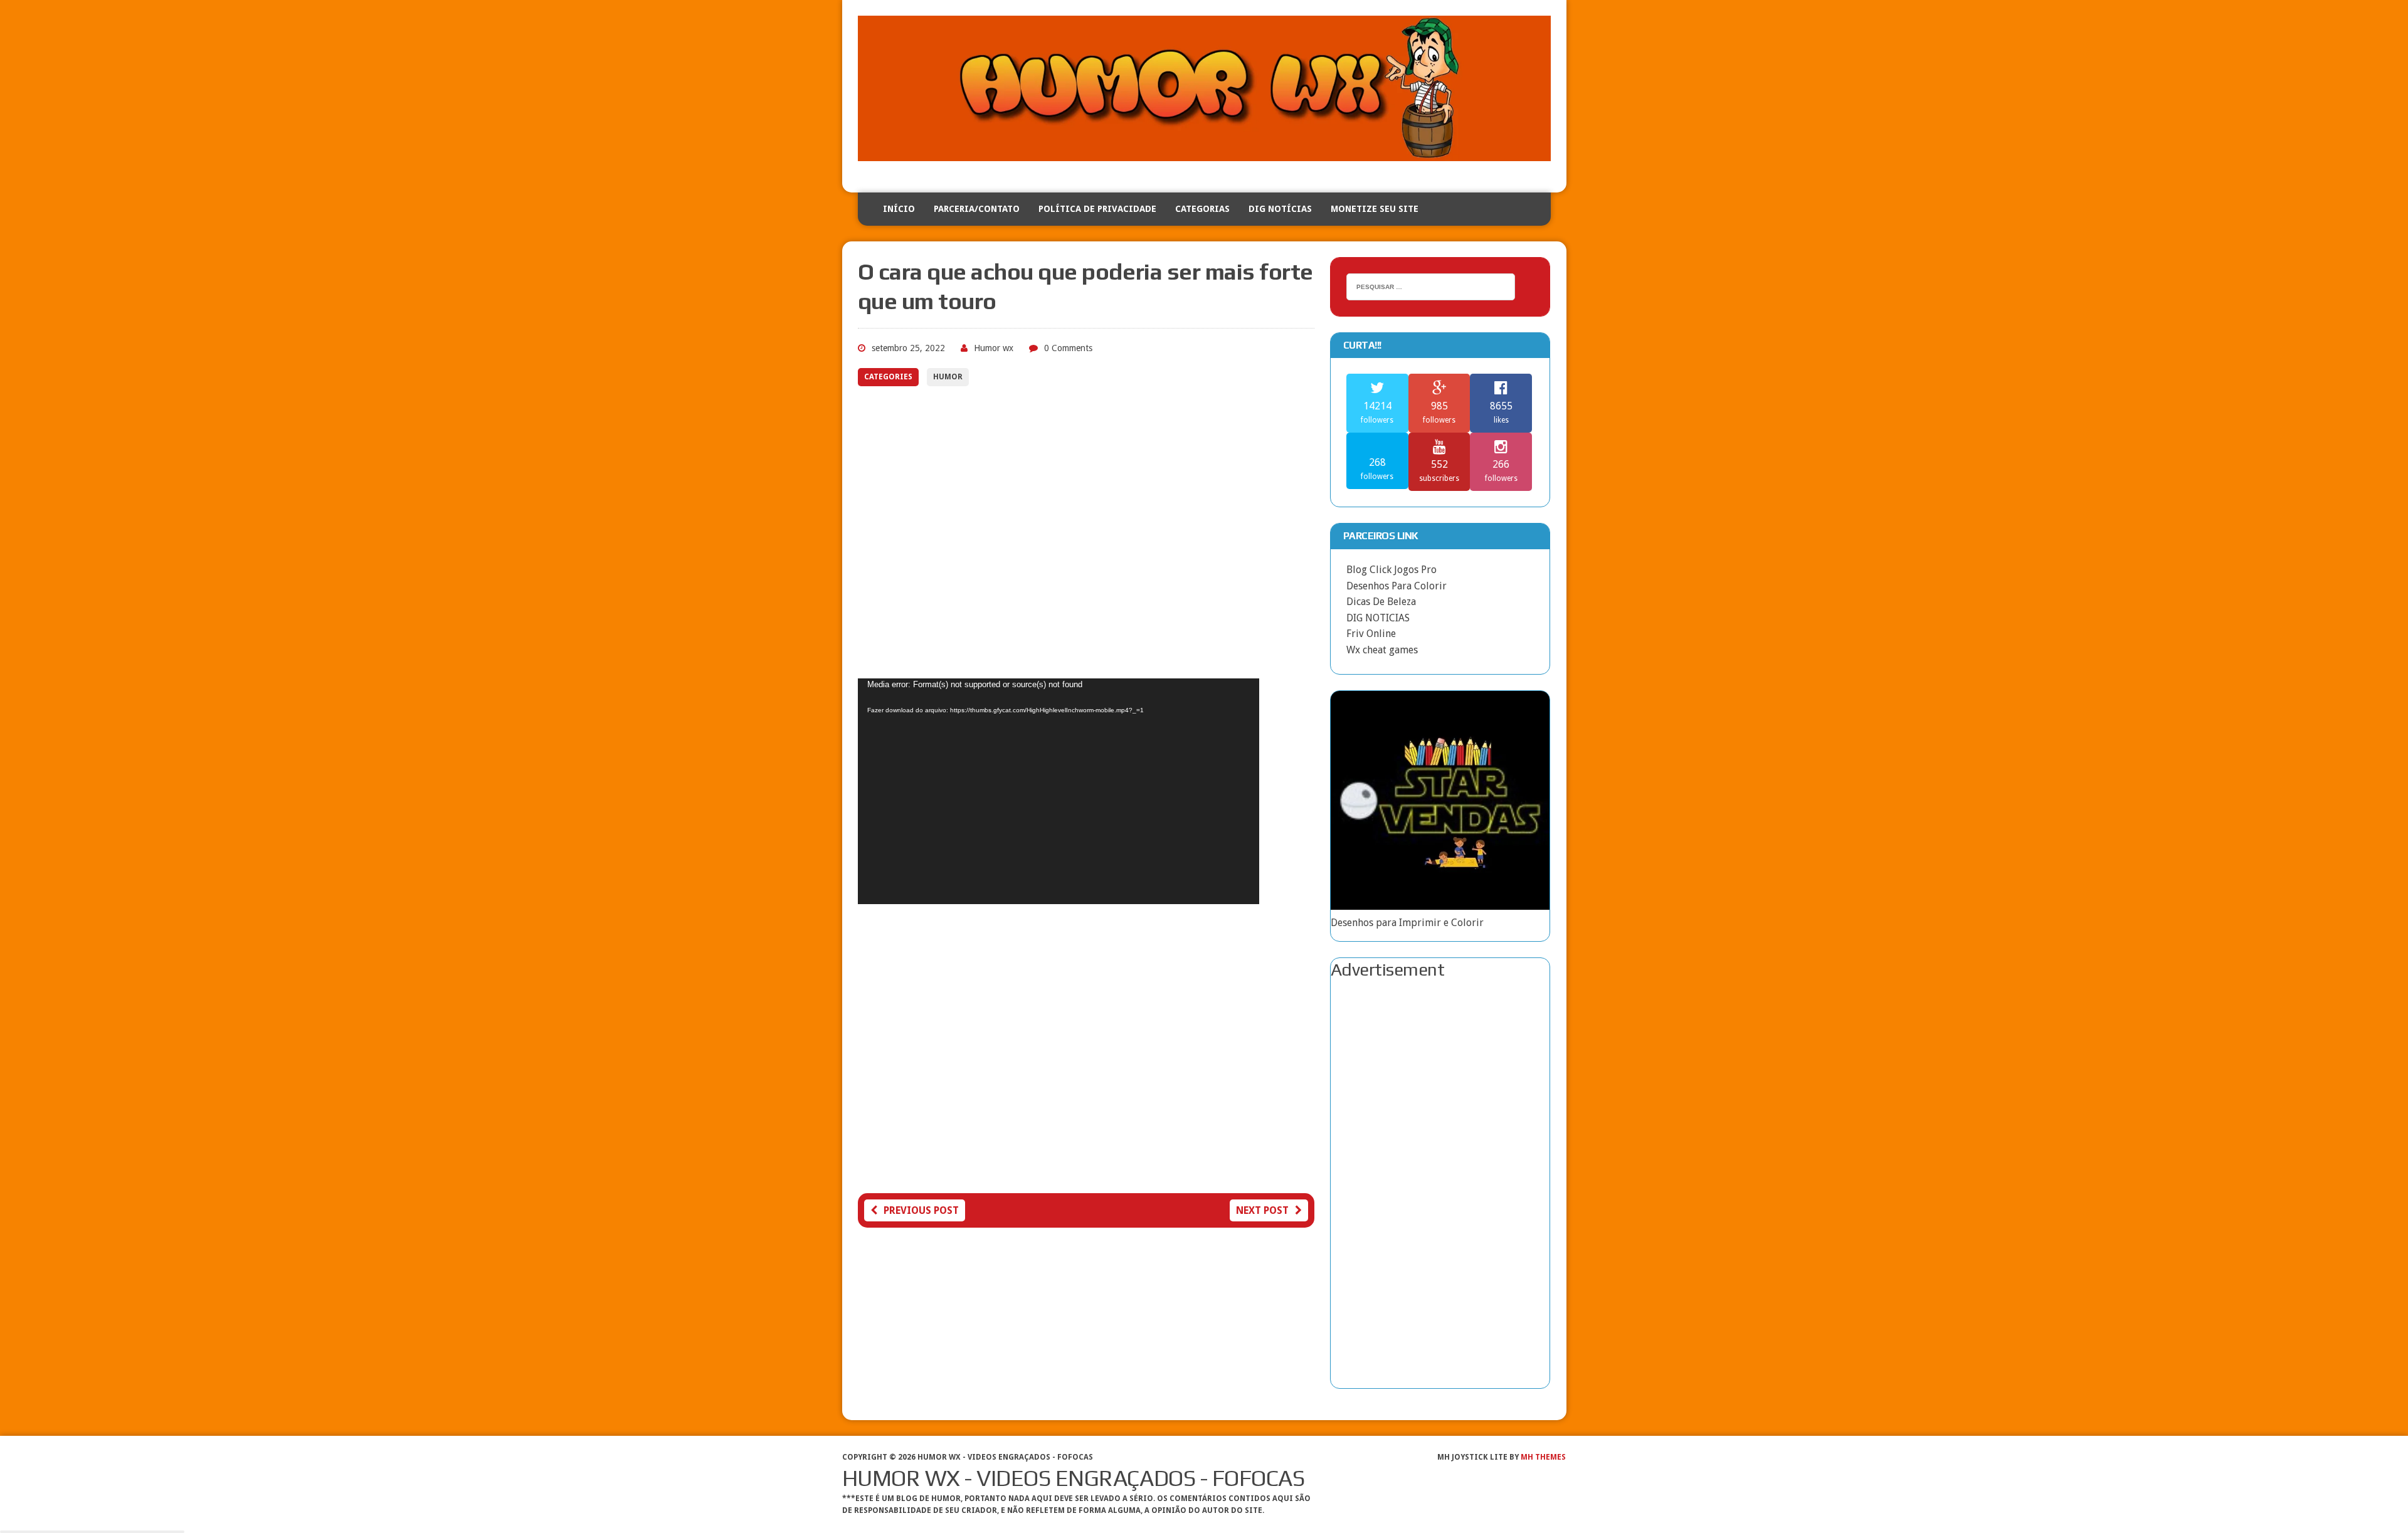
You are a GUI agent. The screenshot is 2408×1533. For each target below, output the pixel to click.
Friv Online (1371, 634)
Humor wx (994, 348)
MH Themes (1543, 1457)
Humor (948, 377)
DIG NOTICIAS (1378, 618)
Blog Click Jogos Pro (1391, 570)
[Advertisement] (1086, 542)
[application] (1059, 791)
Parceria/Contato (977, 209)
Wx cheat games (1382, 650)
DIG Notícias (1280, 209)
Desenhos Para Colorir (1397, 586)
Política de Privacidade (1097, 209)
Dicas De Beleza (1381, 602)
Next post (1262, 1210)
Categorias (1202, 209)
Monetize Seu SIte (1375, 209)
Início (899, 209)
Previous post (921, 1210)
